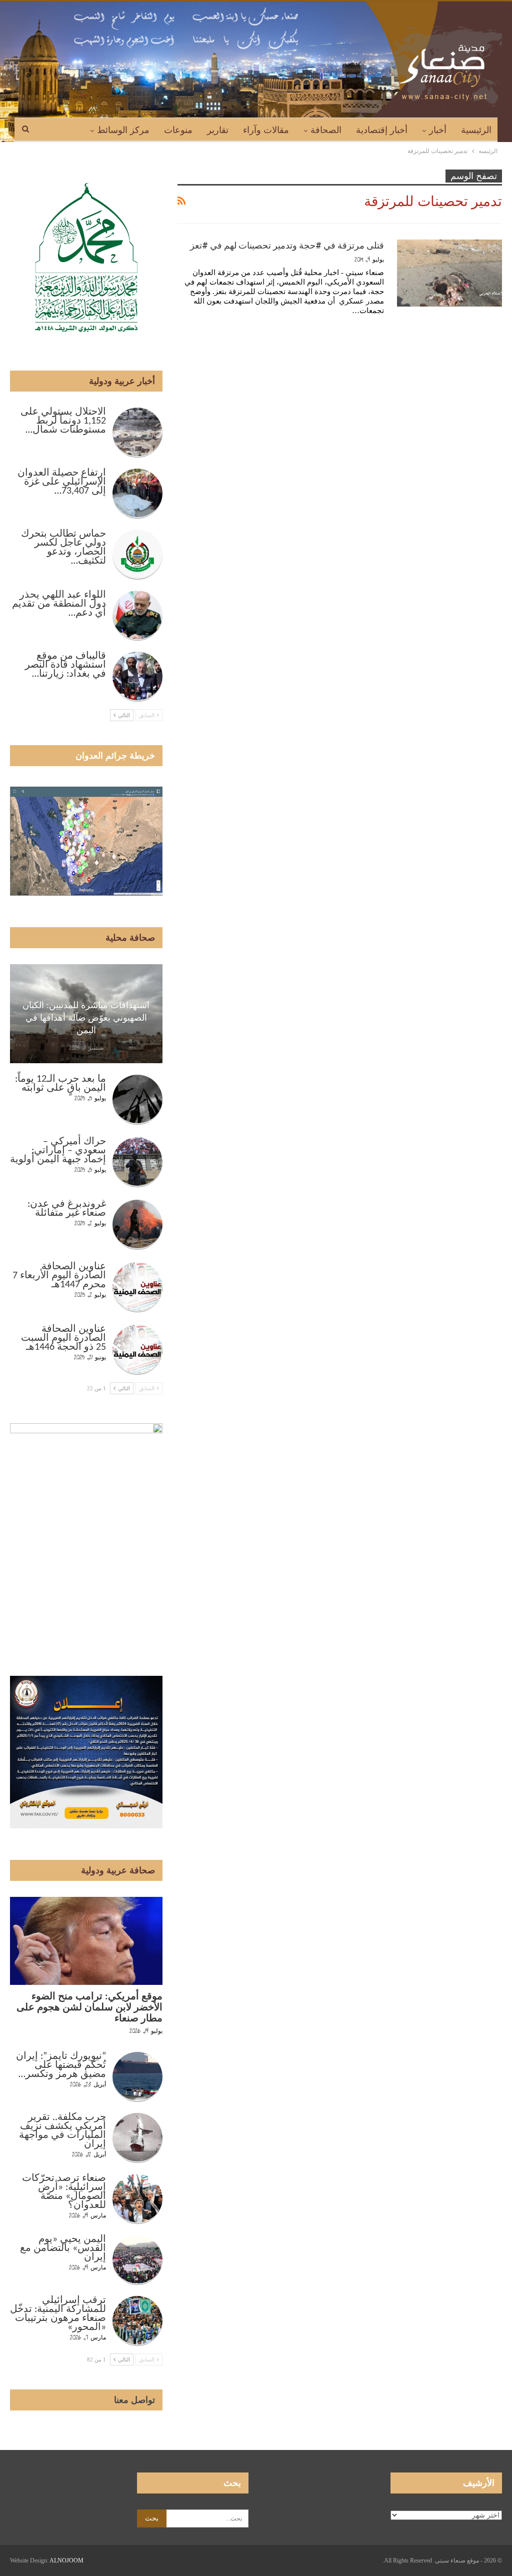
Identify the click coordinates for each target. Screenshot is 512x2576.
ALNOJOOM (66, 2560)
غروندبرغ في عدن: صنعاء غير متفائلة (67, 1209)
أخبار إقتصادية (382, 130)
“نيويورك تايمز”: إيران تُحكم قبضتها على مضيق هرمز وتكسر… (61, 2065)
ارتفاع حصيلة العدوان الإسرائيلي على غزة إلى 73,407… (62, 482)
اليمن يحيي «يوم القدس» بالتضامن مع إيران (63, 2248)
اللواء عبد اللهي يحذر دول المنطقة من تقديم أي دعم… (59, 604)
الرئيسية (476, 130)
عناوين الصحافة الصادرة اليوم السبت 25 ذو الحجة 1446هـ (63, 1338)
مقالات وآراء (266, 130)
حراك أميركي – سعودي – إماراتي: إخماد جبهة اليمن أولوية (58, 1151)
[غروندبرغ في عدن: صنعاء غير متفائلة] (137, 1225)
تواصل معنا (134, 2400)
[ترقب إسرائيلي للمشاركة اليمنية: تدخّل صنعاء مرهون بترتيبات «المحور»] (137, 2321)
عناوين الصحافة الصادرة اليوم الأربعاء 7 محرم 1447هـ (59, 1276)
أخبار (438, 130)
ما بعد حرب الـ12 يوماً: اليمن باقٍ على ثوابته (60, 1084)
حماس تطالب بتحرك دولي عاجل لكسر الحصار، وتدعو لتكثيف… (63, 548)
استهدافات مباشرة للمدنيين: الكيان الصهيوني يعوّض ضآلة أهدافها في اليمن (86, 1018)
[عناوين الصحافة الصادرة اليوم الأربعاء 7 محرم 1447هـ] (137, 1287)
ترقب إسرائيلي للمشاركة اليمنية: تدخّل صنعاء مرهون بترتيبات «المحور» (58, 2314)
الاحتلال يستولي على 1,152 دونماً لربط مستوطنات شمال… (63, 421)
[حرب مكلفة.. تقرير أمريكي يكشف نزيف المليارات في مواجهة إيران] (137, 2138)
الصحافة (326, 130)
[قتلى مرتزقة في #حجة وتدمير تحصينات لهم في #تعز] (449, 273)
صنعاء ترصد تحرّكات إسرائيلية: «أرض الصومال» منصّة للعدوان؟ (64, 2192)
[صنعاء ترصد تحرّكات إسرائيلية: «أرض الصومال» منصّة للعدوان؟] (137, 2199)
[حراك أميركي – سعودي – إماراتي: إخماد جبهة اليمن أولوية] (137, 1162)
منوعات (178, 130)
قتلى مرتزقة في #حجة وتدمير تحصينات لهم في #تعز (287, 245)
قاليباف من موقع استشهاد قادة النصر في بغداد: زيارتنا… (65, 665)
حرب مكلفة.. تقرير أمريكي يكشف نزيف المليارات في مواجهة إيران (62, 2131)
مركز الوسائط (123, 130)
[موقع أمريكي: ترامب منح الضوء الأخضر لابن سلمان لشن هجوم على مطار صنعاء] (86, 1941)
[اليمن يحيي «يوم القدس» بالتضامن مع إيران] (137, 2260)
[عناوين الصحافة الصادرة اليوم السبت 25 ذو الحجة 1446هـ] (137, 1350)
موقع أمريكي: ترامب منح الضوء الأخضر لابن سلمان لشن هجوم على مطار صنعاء (89, 2008)
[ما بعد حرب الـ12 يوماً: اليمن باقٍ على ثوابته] (137, 1100)
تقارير (218, 130)
